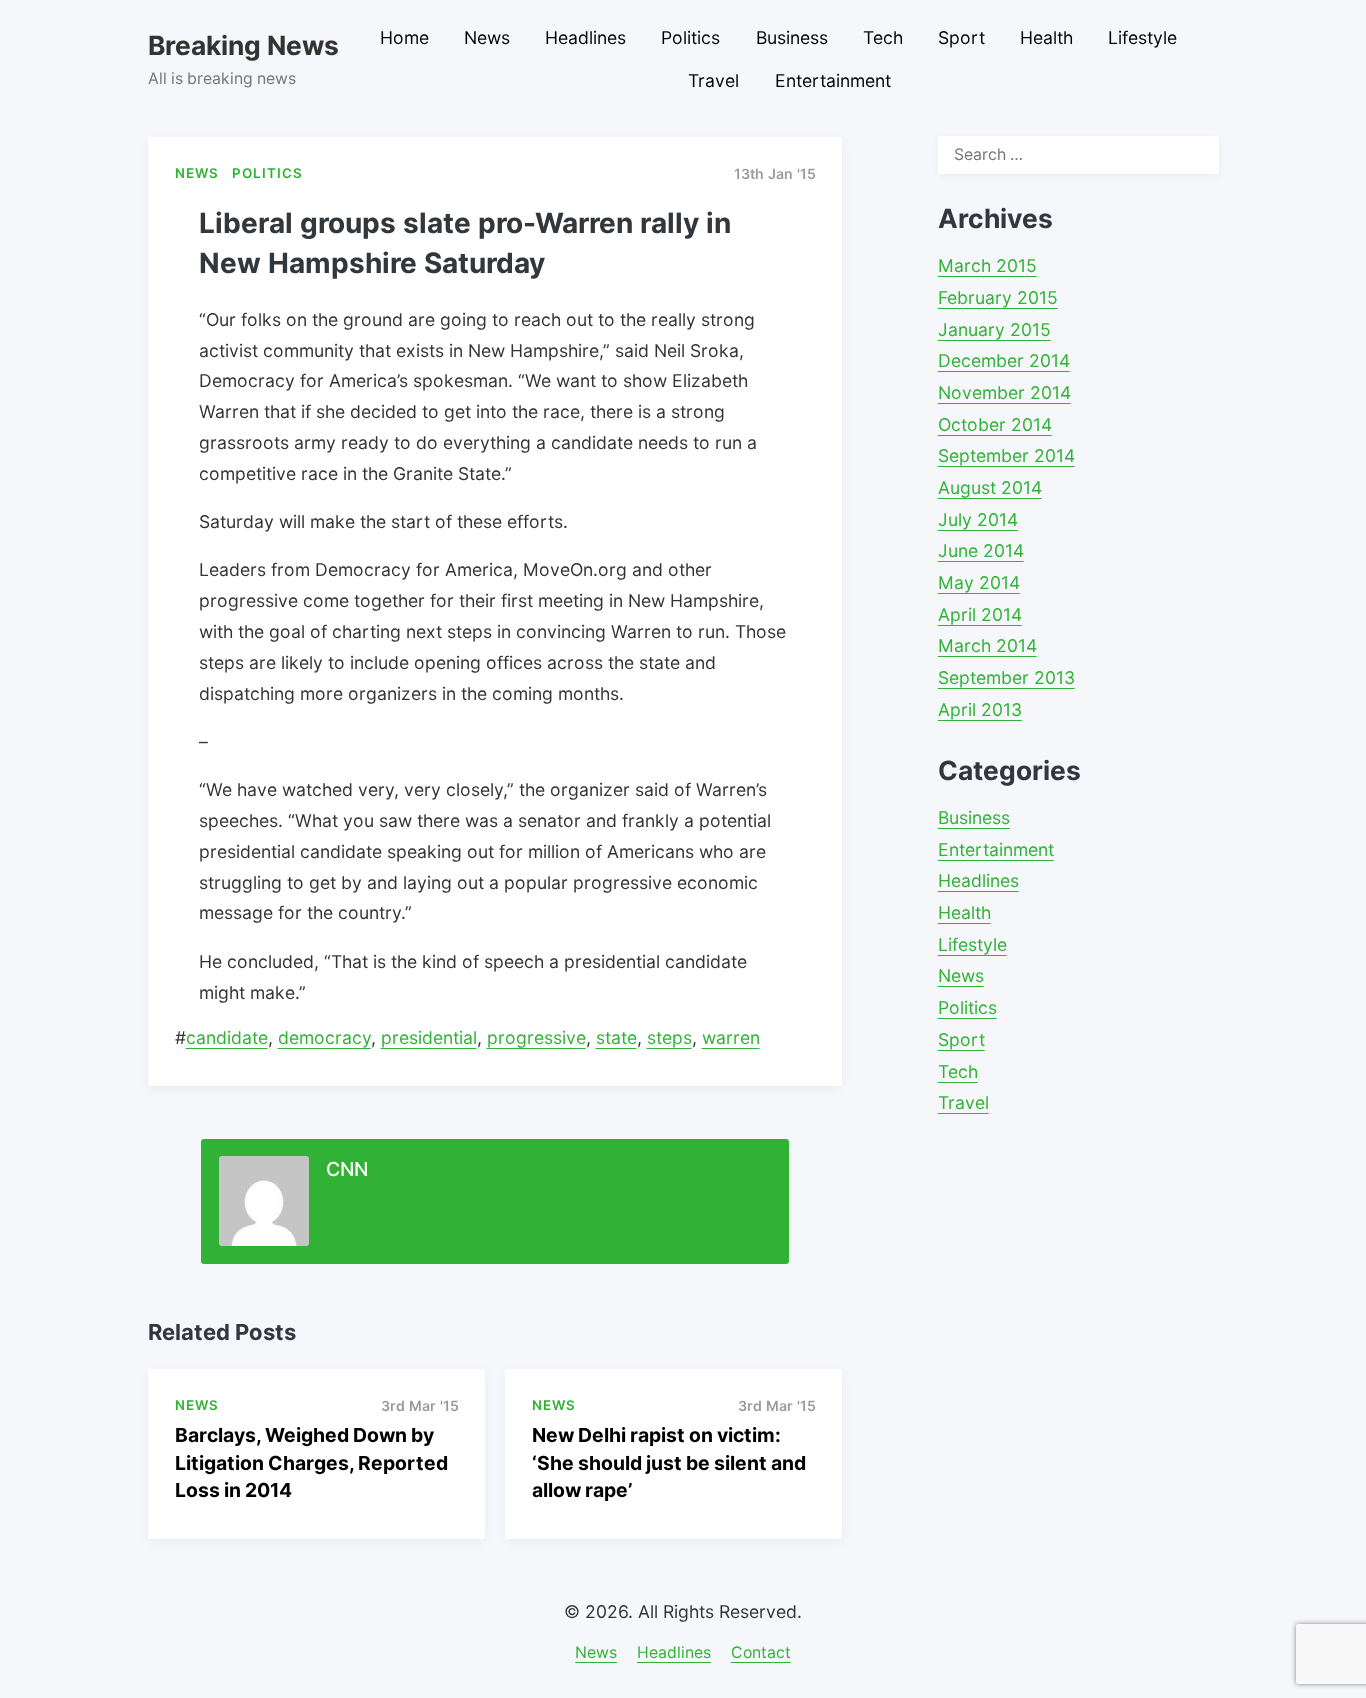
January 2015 (994, 329)
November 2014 (1004, 392)
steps (669, 1037)
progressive (536, 1037)
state (616, 1037)
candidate (227, 1037)
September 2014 (1006, 455)
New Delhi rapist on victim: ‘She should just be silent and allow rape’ (669, 1462)
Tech (883, 37)
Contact (761, 1652)
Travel (713, 80)
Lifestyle (1142, 37)
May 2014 (979, 582)
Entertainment (832, 80)
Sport (961, 37)
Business (792, 37)
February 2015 (998, 297)
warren (731, 1037)
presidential (429, 1037)
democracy (324, 1037)
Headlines (585, 37)
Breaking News (243, 45)
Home (404, 37)
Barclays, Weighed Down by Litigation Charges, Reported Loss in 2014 (311, 1462)
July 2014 (978, 519)
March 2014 (987, 645)
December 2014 (1004, 360)
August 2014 (990, 487)
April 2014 (980, 614)
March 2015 (987, 265)
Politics (690, 37)
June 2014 (981, 550)
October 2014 (995, 424)
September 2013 (1006, 677)
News (487, 37)
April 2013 (980, 709)
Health (1046, 37)
